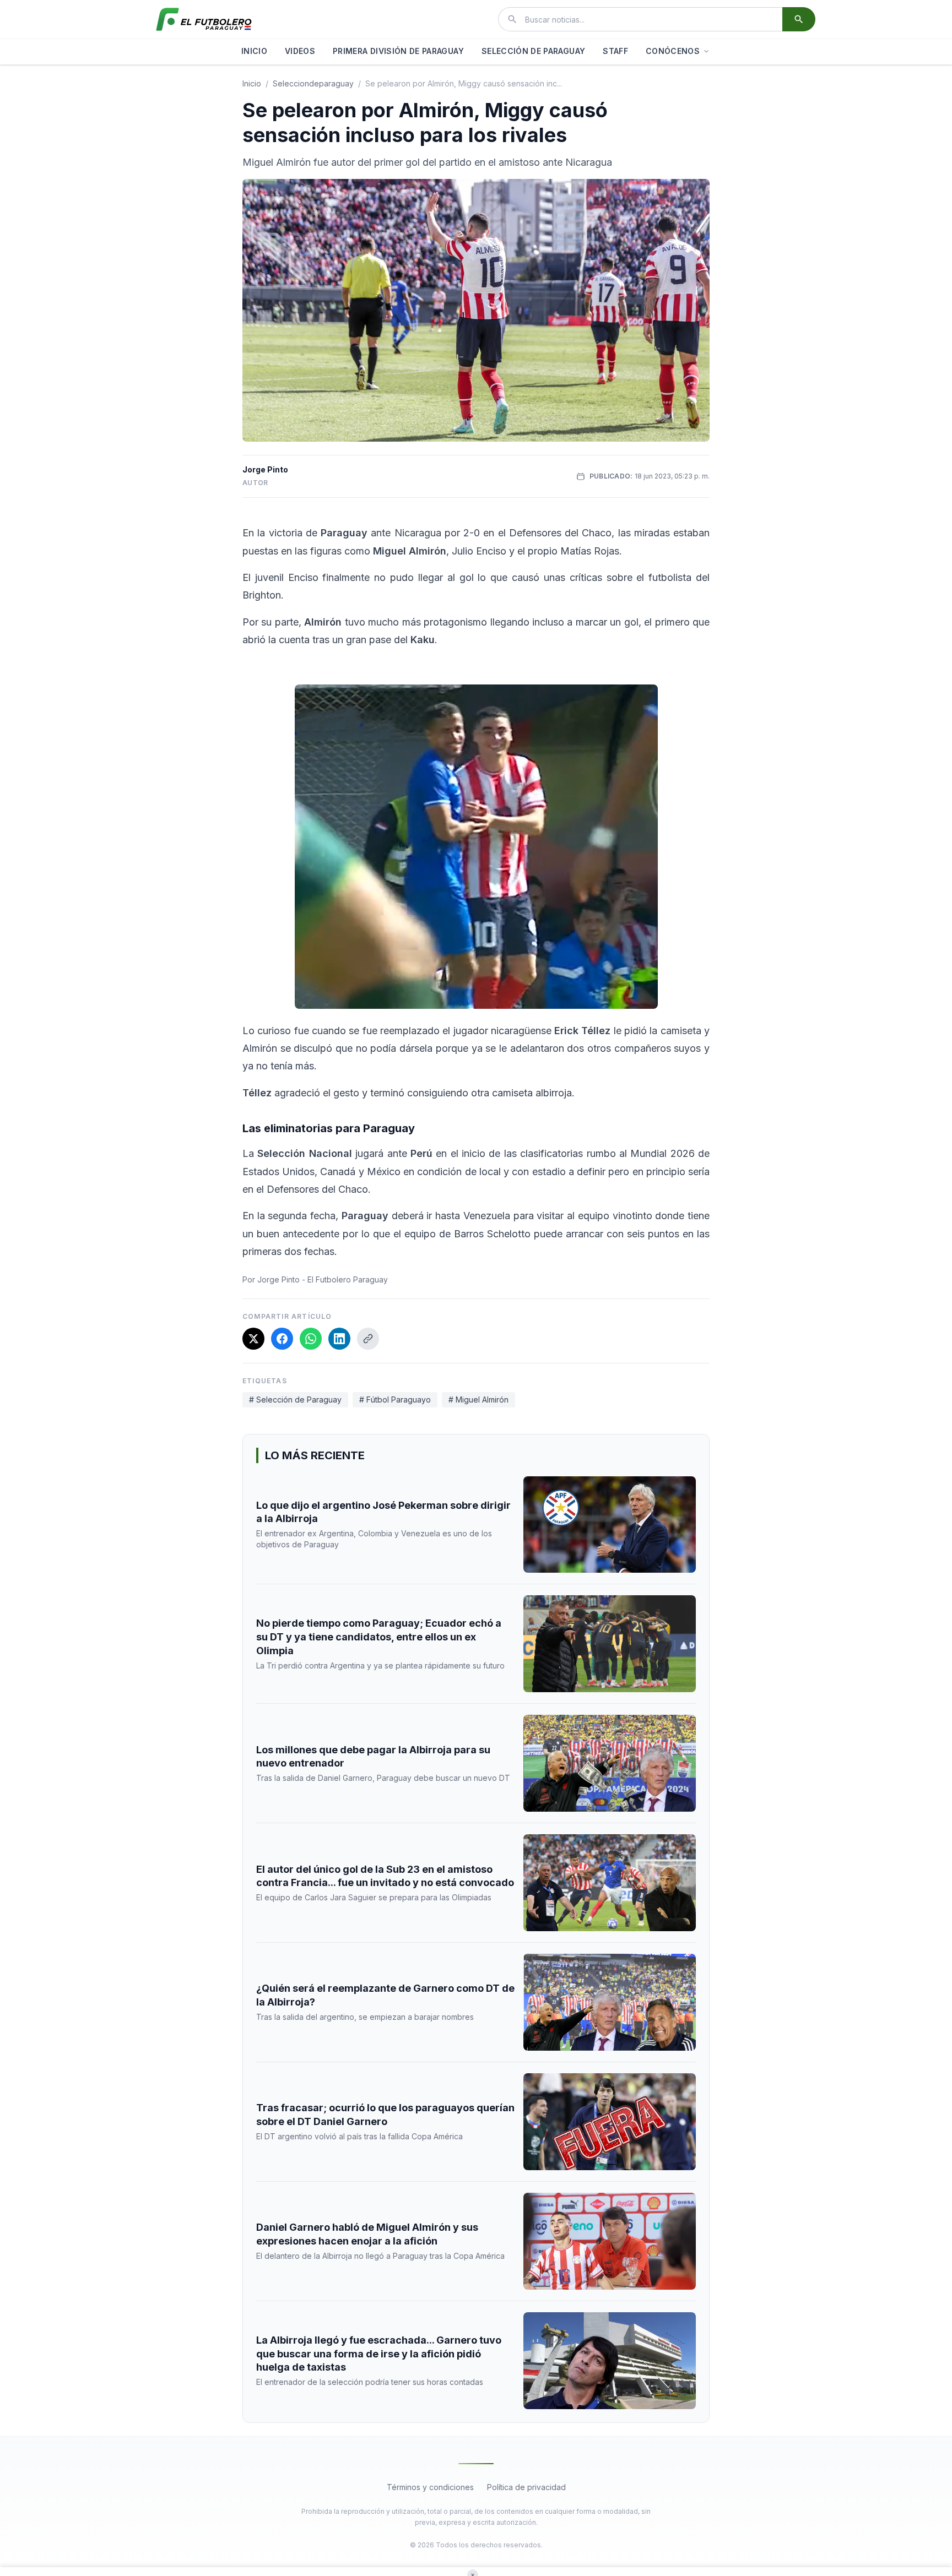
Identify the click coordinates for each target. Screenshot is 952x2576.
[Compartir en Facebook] (282, 1339)
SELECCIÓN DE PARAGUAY (533, 51)
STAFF (615, 51)
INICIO (254, 51)
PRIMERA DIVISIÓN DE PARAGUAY (398, 51)
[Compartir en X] (253, 1339)
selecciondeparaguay (313, 83)
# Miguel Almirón (478, 1400)
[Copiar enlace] (368, 1339)
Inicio (252, 83)
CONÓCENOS (673, 51)
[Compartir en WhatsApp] (311, 1339)
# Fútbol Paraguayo (395, 1400)
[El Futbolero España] (204, 19)
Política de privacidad (526, 2487)
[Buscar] (799, 19)
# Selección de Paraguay (295, 1400)
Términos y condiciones (430, 2487)
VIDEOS (300, 51)
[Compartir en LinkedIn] (339, 1339)
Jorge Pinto (265, 469)
